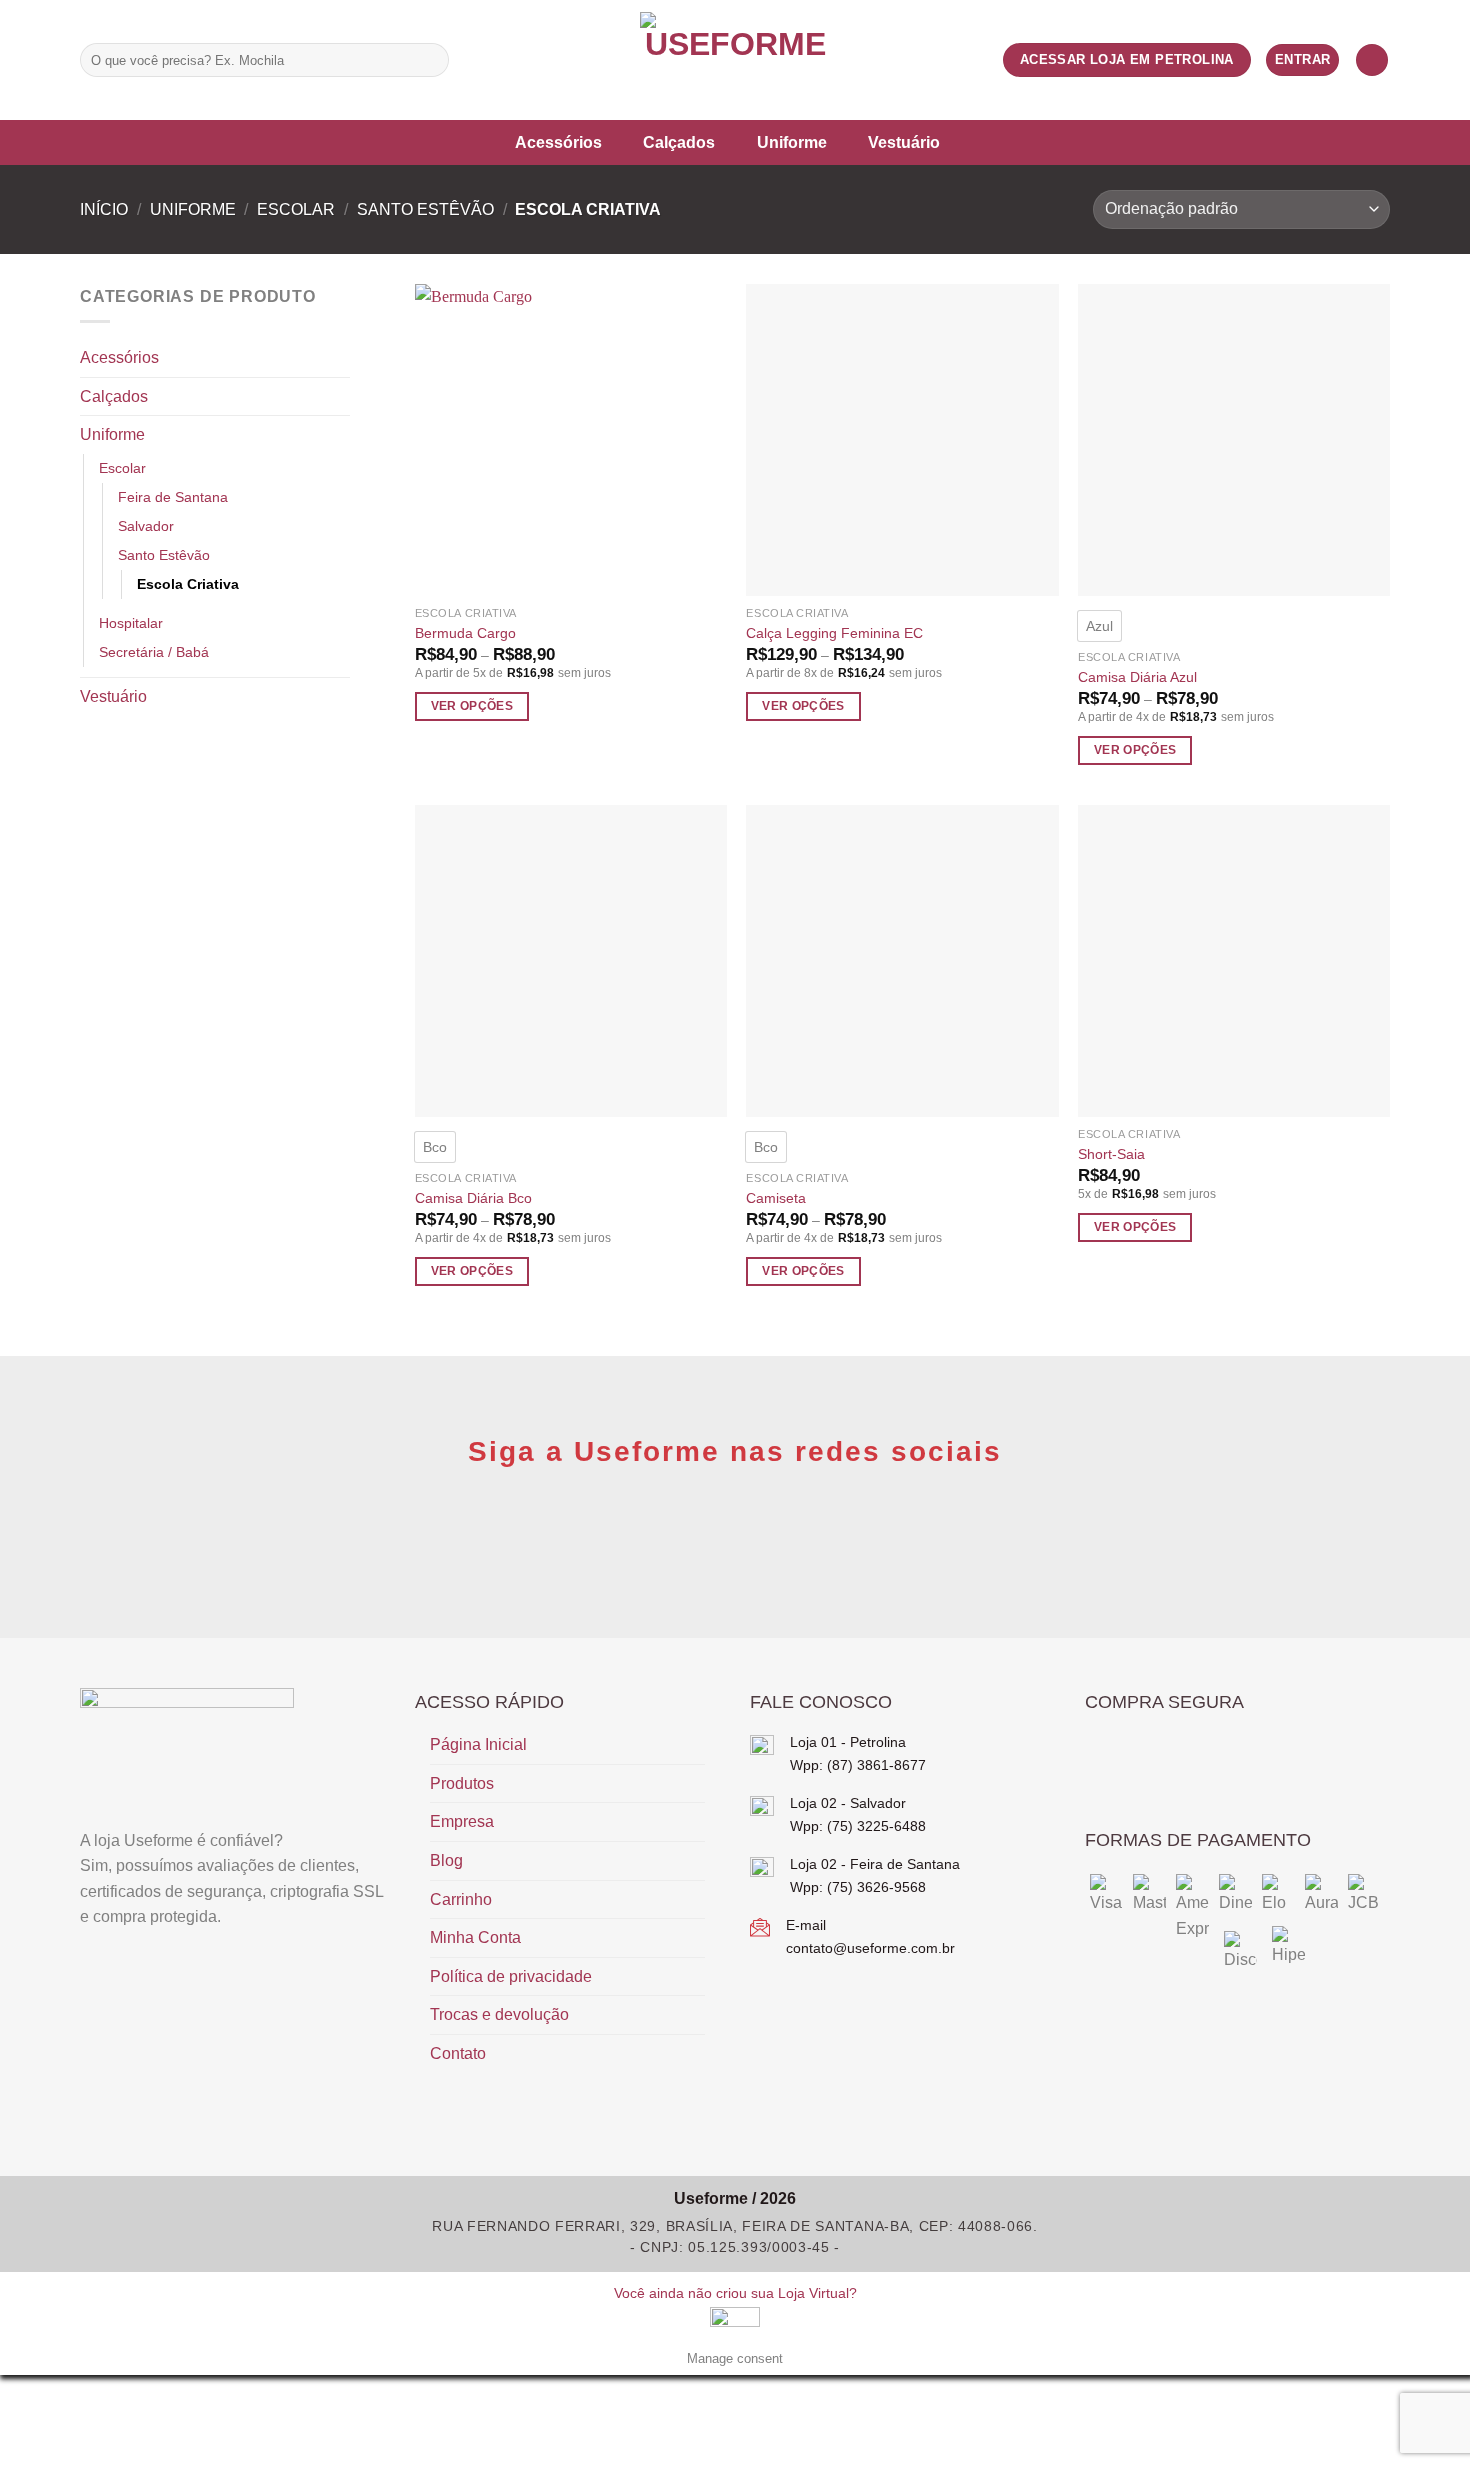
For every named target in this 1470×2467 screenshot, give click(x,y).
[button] (1372, 60)
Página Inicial (478, 1744)
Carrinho (461, 1899)
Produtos (462, 1783)
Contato (458, 2053)
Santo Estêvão (425, 209)
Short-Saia (1111, 1154)
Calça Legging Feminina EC (834, 633)
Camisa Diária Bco (473, 1198)
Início (104, 209)
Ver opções (472, 706)
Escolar (296, 209)
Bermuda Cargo (465, 633)
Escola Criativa (188, 584)
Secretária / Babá (154, 652)
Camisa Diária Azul (1137, 677)
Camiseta (776, 1198)
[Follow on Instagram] (497, 60)
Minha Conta (475, 1937)
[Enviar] (430, 60)
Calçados (679, 142)
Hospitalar (131, 623)
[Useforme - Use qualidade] (735, 60)
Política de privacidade (511, 1976)
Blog (446, 1860)
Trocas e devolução (499, 2014)
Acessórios (558, 142)
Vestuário (904, 142)
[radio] (1099, 626)
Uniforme (792, 142)
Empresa (462, 1821)
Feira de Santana (173, 497)
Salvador (146, 526)
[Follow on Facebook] (471, 60)
